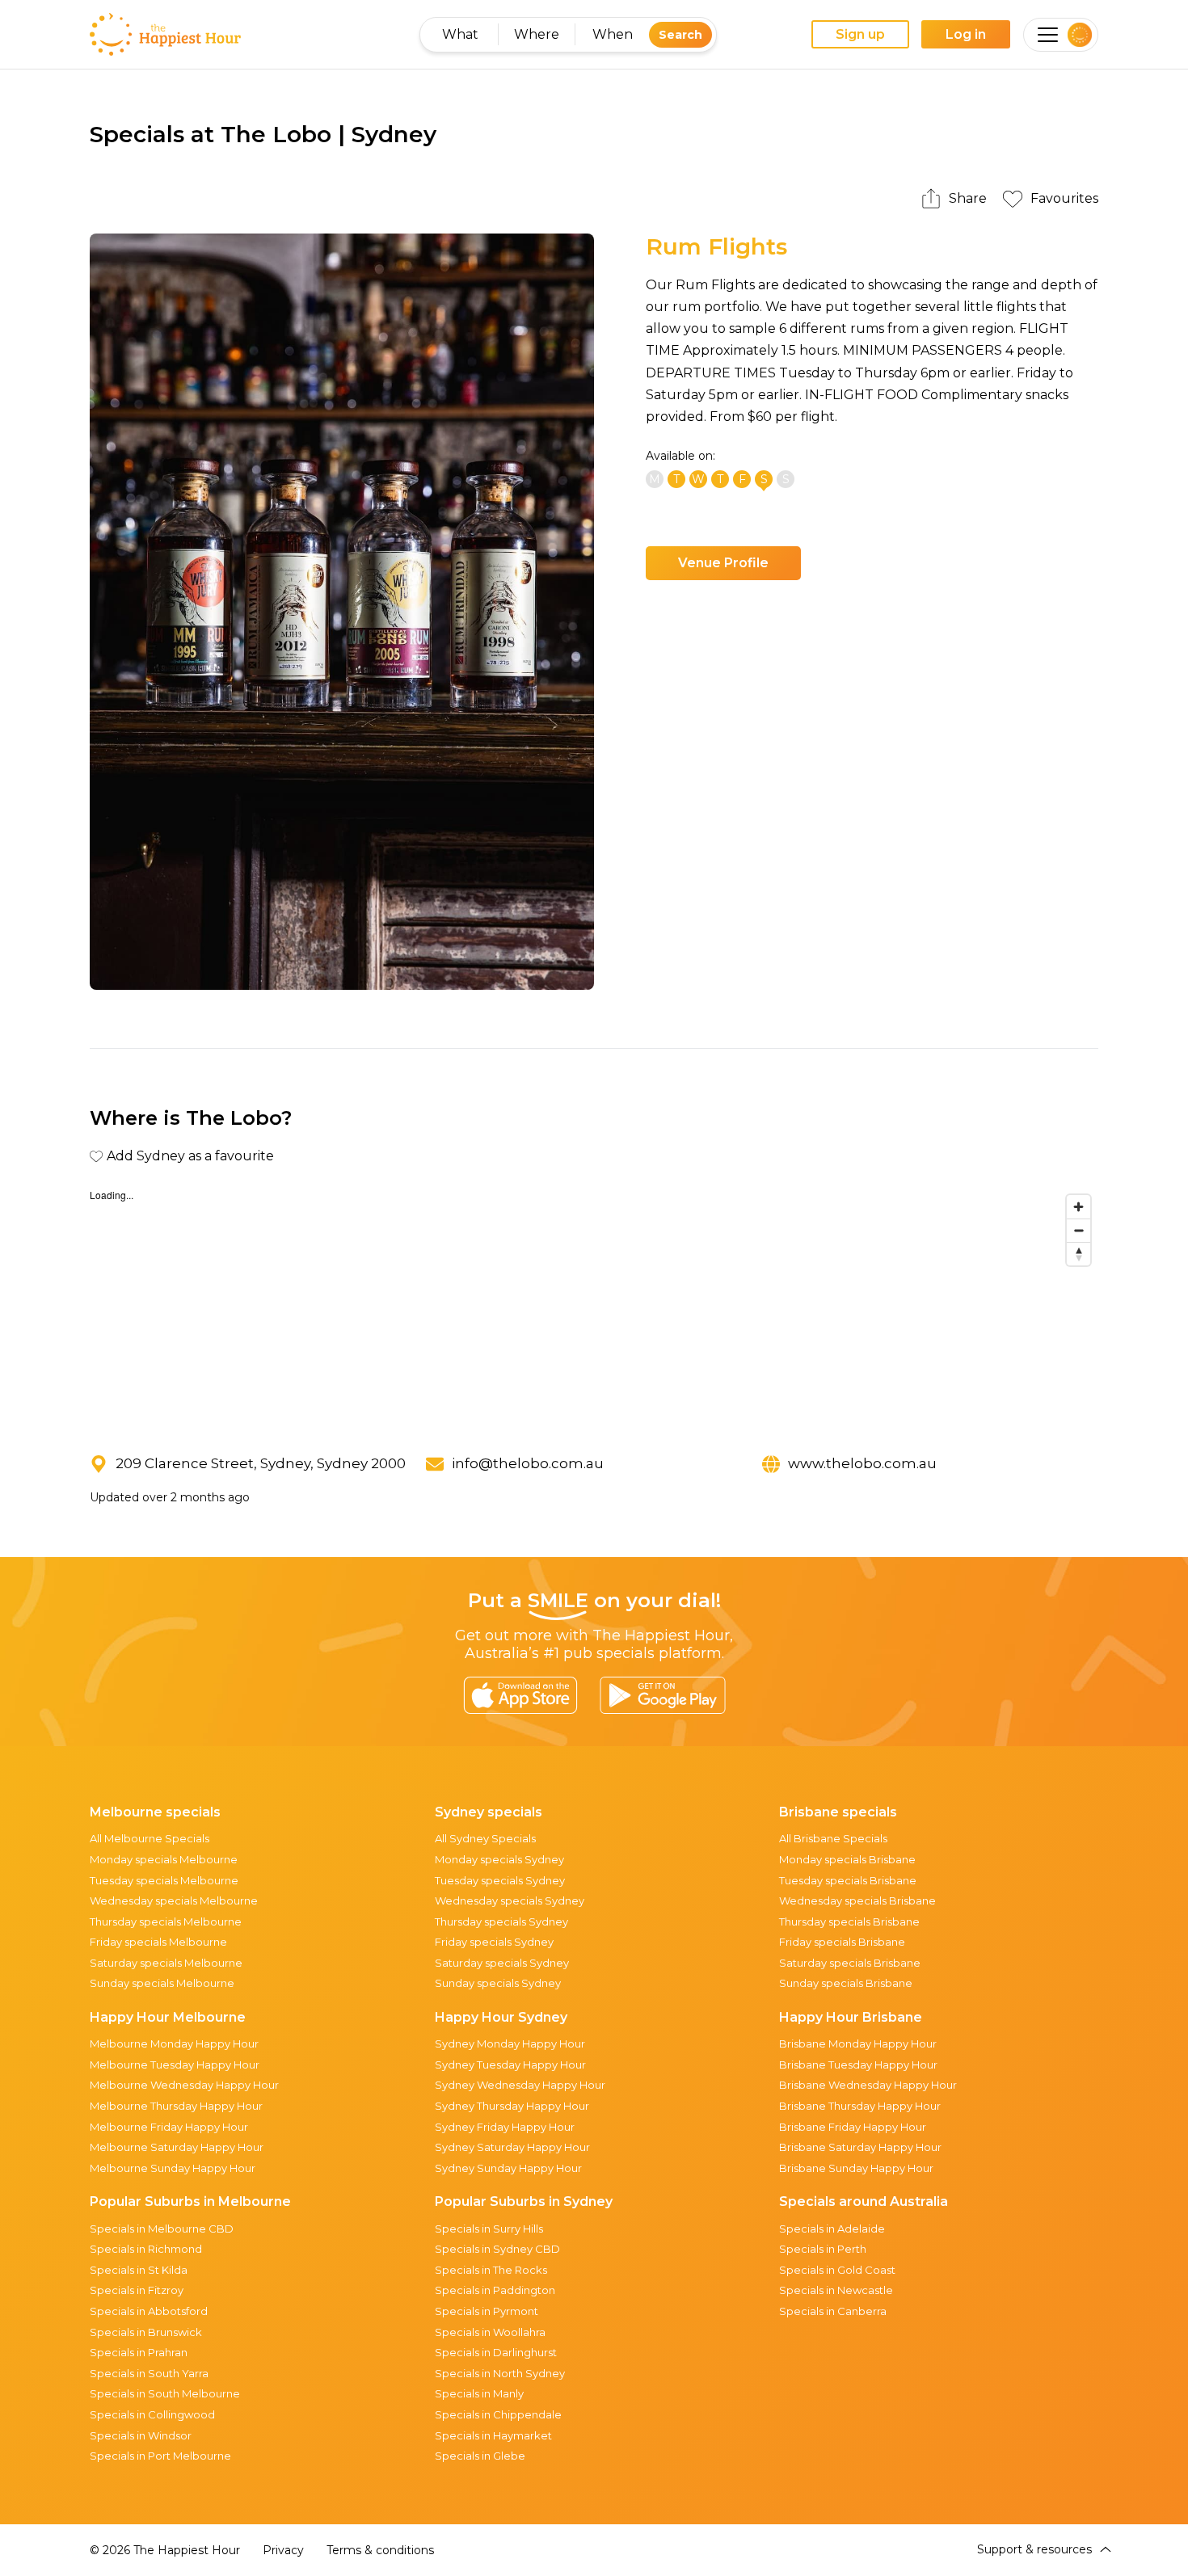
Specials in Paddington (495, 2290)
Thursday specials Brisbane (849, 1921)
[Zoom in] (1078, 1207)
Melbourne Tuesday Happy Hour (175, 2065)
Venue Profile (723, 563)
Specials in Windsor (141, 2435)
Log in (966, 34)
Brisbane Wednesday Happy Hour (868, 2085)
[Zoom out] (1078, 1230)
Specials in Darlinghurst (496, 2352)
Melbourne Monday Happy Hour (174, 2044)
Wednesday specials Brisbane (857, 1900)
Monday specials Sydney (499, 1859)
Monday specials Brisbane (847, 1859)
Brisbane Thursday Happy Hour (860, 2106)
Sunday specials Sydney (498, 1983)
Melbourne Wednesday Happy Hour (184, 2085)
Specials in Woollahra (490, 2332)
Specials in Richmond (146, 2249)
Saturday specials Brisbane (850, 1963)
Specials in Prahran (139, 2352)
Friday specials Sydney (494, 1942)
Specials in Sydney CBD (497, 2249)
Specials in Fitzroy (137, 2290)
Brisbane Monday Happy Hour (858, 2044)
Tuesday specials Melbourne (164, 1880)
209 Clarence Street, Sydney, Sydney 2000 (261, 1463)
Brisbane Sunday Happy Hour (856, 2168)
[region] (594, 1308)
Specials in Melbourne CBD (162, 2229)
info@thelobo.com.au (528, 1463)
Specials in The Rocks (491, 2270)
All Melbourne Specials (150, 1838)
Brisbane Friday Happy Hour (853, 2127)
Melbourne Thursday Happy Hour (176, 2106)
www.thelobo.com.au (862, 1463)
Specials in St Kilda (139, 2270)
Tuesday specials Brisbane (848, 1880)
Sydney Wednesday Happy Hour (520, 2085)
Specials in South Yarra (149, 2373)
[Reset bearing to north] (1078, 1254)
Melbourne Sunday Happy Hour (173, 2168)
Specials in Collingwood (152, 2414)
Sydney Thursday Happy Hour (512, 2106)
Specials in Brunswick (146, 2332)
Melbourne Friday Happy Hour (169, 2127)
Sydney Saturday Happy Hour (512, 2147)
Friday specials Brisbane (842, 1942)
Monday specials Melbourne (164, 1859)
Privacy (283, 2550)
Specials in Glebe (480, 2456)
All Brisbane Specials (833, 1838)
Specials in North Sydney (500, 2373)
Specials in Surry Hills (489, 2229)
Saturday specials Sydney (502, 1963)
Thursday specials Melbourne (166, 1921)
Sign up (860, 34)
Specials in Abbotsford (149, 2311)
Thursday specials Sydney (501, 1921)
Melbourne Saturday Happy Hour (177, 2147)
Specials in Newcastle (836, 2290)
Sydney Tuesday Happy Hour (510, 2065)
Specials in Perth (823, 2249)
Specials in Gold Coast (837, 2270)
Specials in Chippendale (498, 2414)
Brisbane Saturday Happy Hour (860, 2147)
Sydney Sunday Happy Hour (508, 2168)
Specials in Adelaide (832, 2229)
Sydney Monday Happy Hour (510, 2044)
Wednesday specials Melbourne (174, 1900)
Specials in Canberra (833, 2311)
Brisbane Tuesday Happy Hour (858, 2065)
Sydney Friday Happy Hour (505, 2127)
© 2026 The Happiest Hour (165, 2550)
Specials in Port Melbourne (160, 2456)
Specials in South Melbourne (165, 2393)
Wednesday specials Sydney (510, 1900)
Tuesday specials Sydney (500, 1880)
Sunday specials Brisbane (846, 1983)
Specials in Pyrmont (487, 2311)
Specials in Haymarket (493, 2435)
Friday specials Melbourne (158, 1942)
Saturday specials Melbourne (166, 1963)
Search (680, 35)
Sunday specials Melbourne (162, 1983)
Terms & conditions (380, 2550)
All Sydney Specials (485, 1838)
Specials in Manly (479, 2393)
